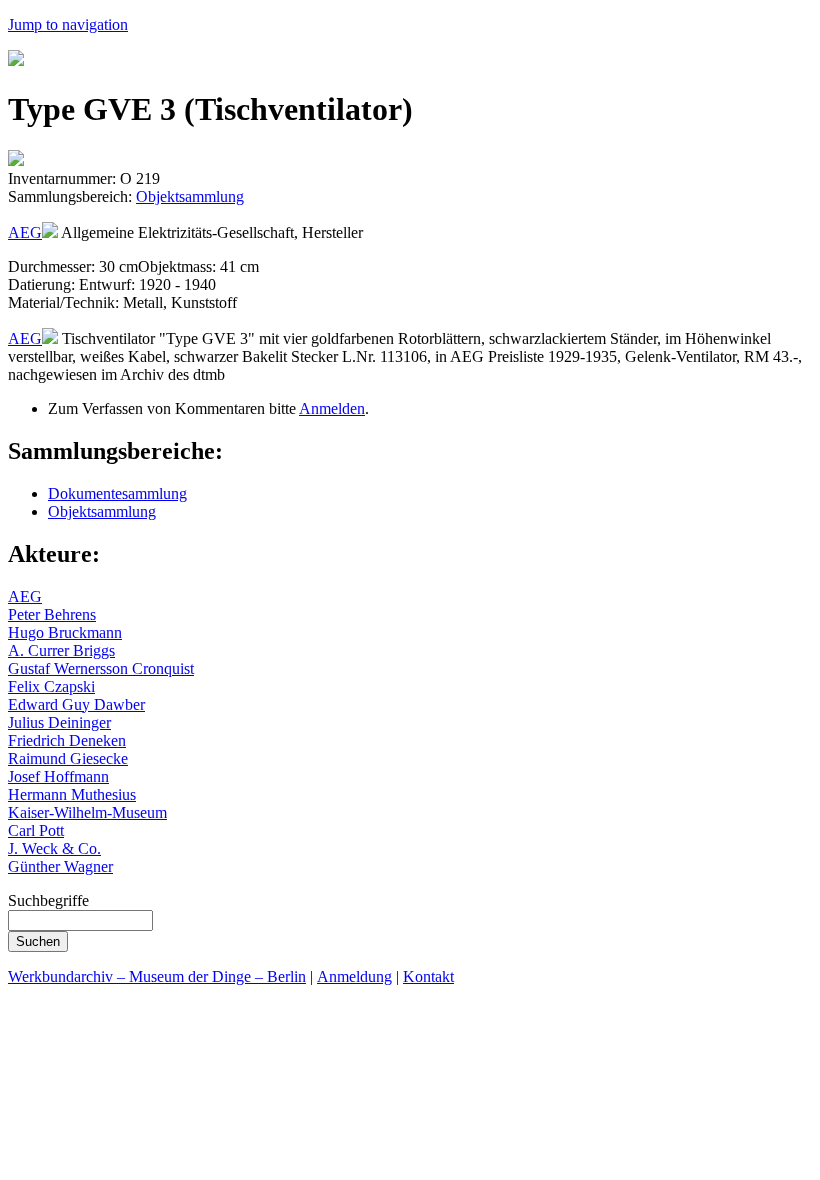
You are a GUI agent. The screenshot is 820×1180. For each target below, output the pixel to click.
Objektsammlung (190, 196)
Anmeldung (354, 976)
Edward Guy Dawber (76, 704)
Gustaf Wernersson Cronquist (101, 668)
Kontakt (428, 976)
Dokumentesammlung (117, 493)
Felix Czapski (51, 686)
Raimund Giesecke (68, 758)
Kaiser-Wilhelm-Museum (87, 812)
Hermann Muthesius (72, 794)
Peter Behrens (52, 614)
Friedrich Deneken (67, 740)
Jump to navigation (68, 24)
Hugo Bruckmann (65, 632)
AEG (25, 232)
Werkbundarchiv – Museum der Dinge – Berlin (157, 976)
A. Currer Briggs (61, 650)
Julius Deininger (59, 722)
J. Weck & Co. (54, 848)
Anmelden (332, 408)
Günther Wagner (60, 866)
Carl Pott (36, 830)
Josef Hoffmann (58, 776)
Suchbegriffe (48, 900)
